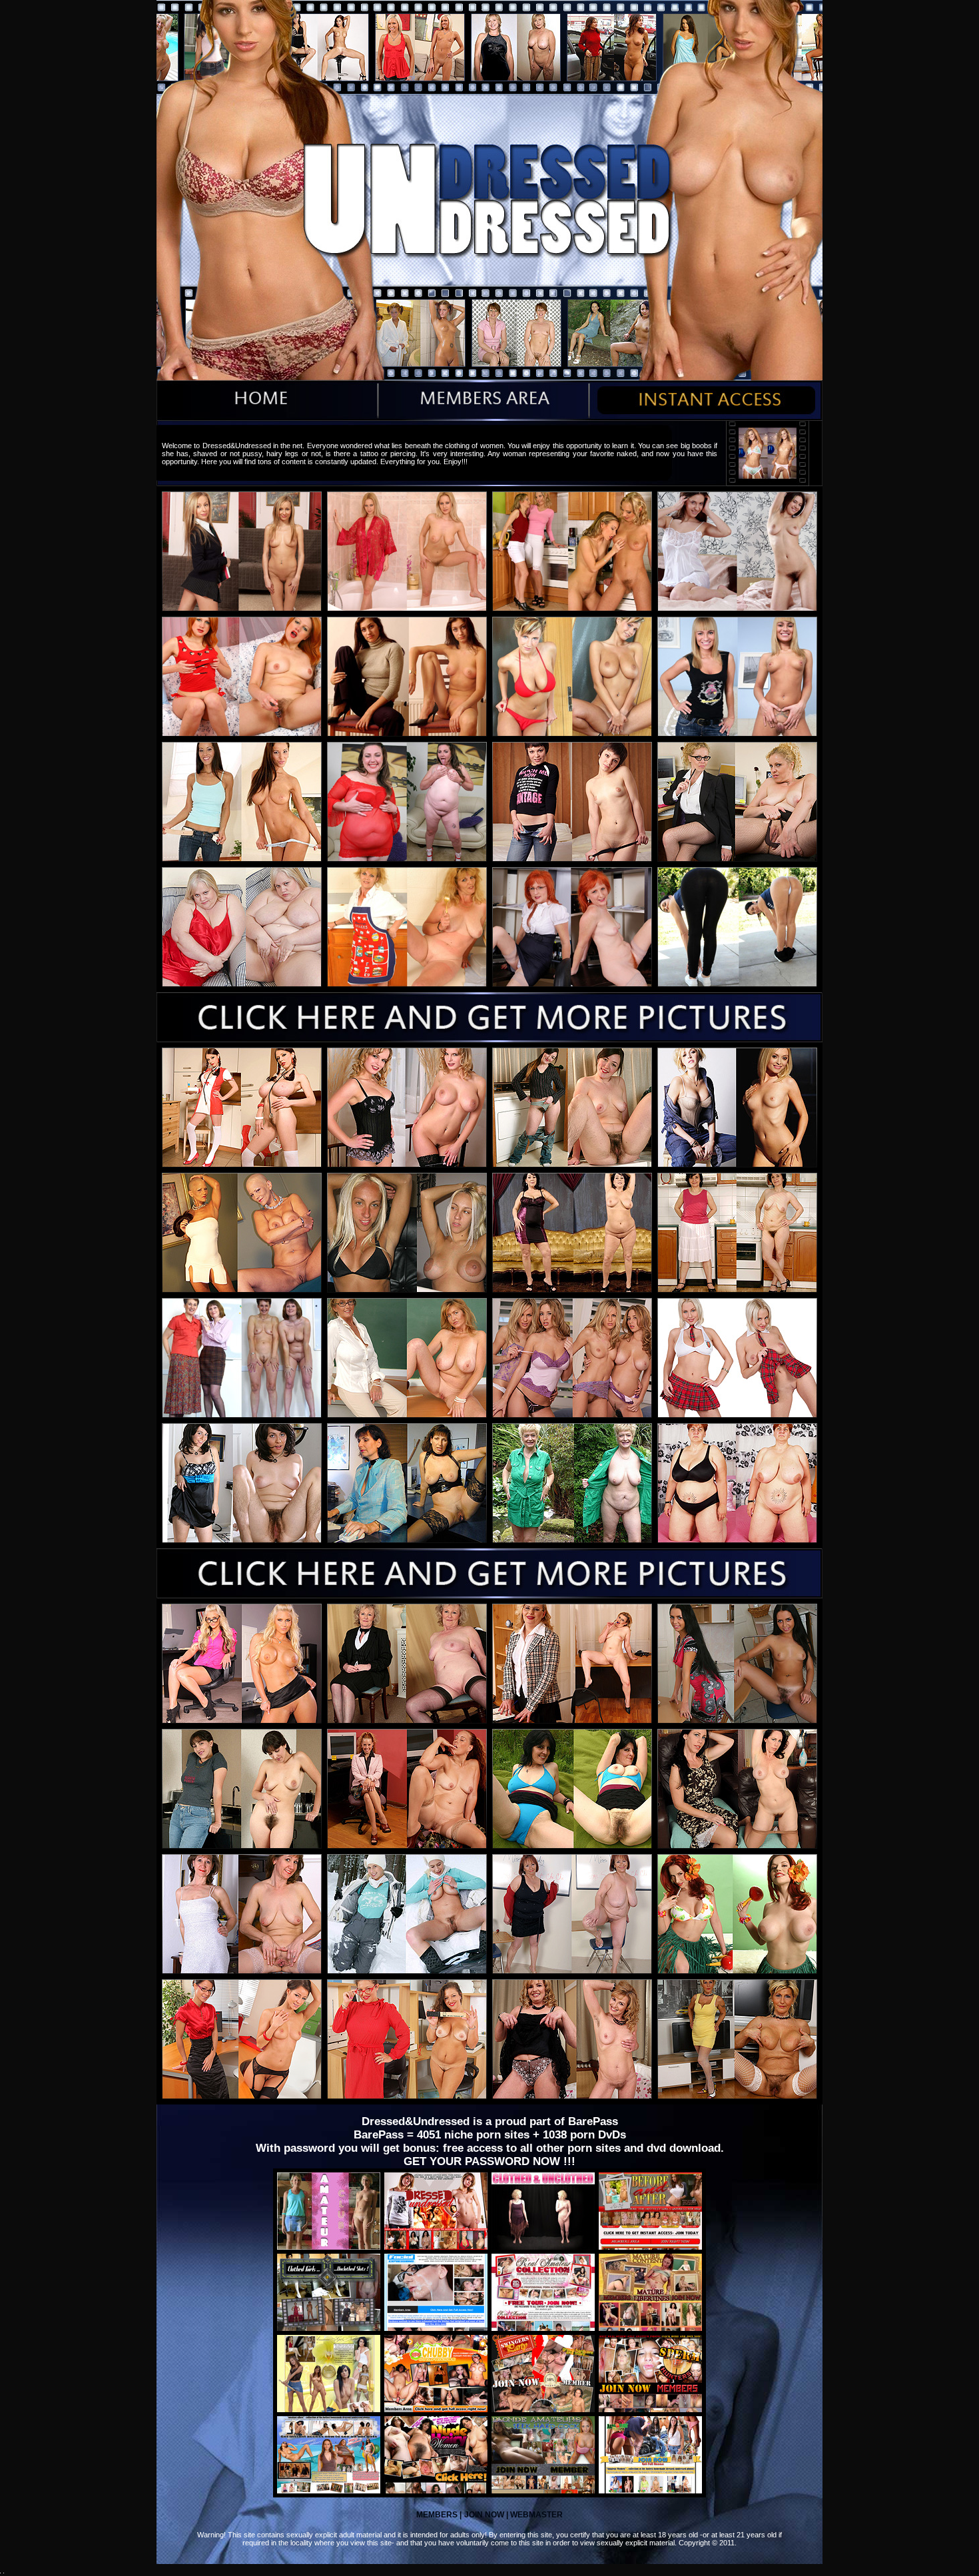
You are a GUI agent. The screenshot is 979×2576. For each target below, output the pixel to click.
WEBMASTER (535, 2515)
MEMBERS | (439, 2515)
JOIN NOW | (486, 2515)
